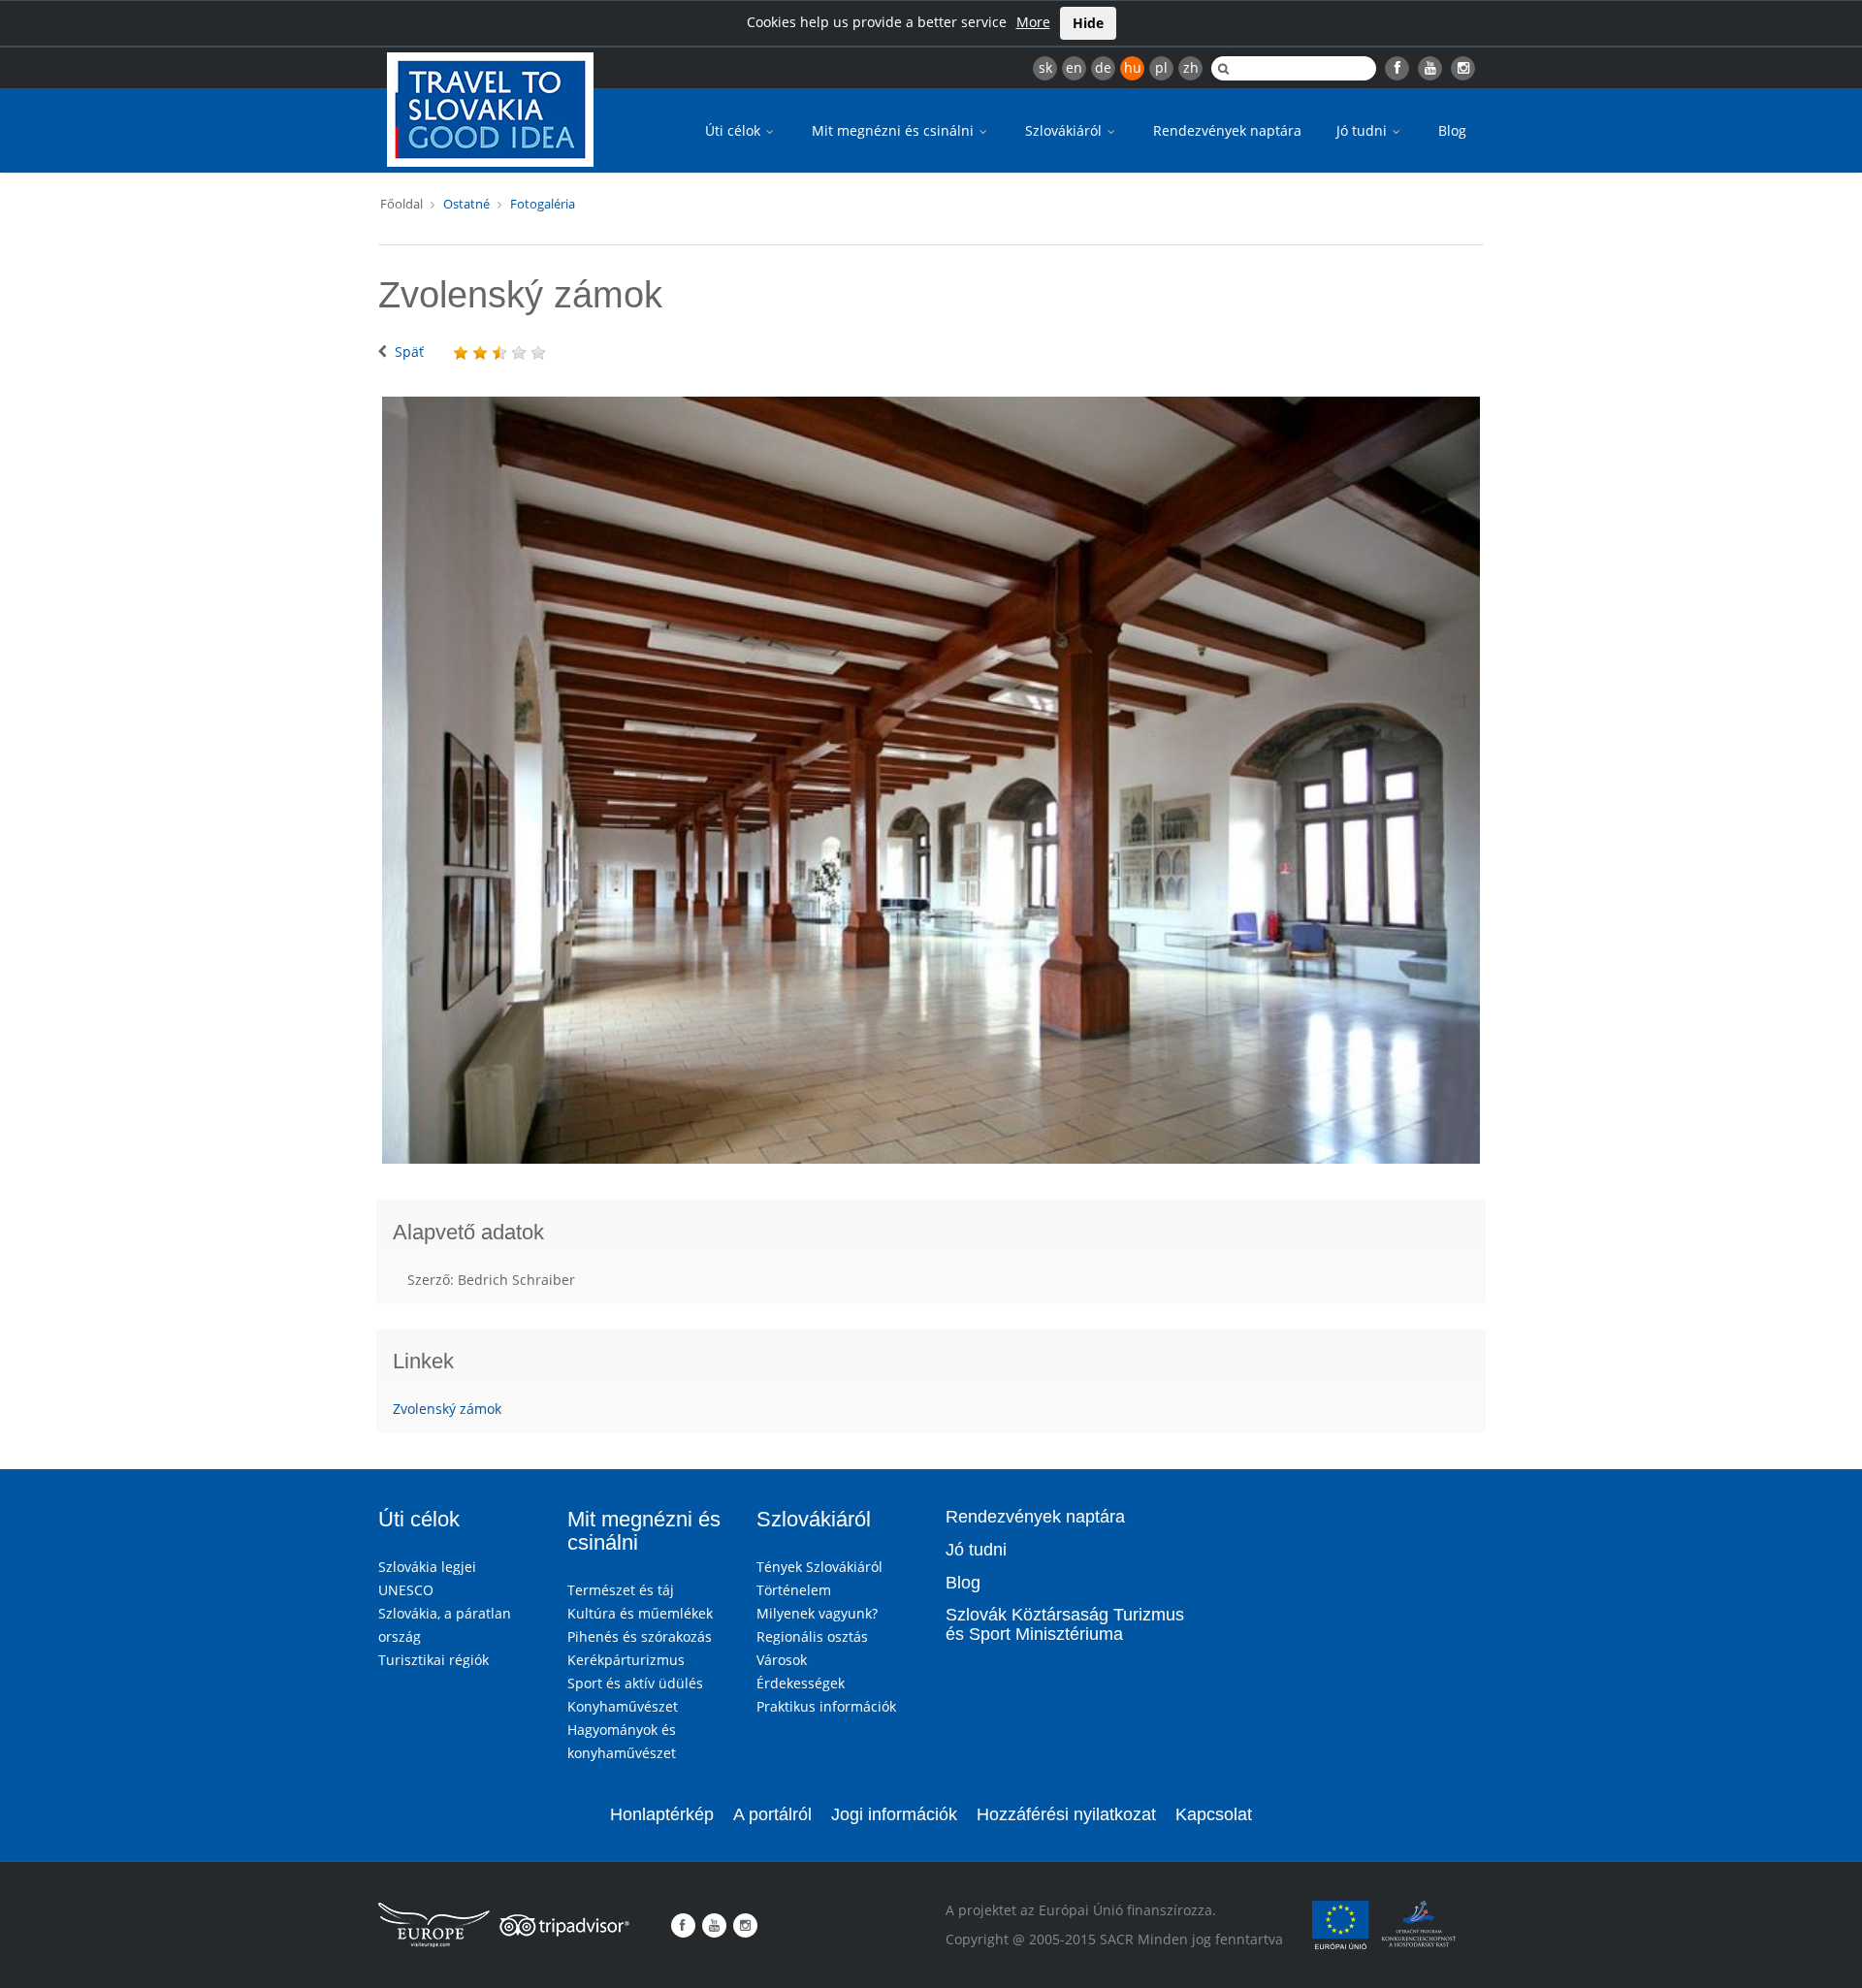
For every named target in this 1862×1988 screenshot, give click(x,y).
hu (1133, 67)
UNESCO (406, 1590)
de (1103, 67)
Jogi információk (894, 1814)
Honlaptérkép (662, 1814)
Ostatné (466, 204)
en (1074, 67)
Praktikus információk (826, 1706)
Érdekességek (801, 1683)
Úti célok (735, 130)
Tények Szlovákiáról (819, 1567)
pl (1161, 67)
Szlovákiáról (1065, 130)
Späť (409, 352)
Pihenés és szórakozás (640, 1636)
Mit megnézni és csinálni (895, 130)
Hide (1088, 23)
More (1033, 22)
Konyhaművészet (623, 1706)
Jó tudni (1364, 130)
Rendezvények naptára (1227, 130)
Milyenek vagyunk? (817, 1613)
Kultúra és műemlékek (640, 1613)
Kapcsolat (1214, 1814)
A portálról (772, 1814)
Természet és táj (621, 1590)
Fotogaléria (543, 204)
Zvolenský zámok (447, 1409)
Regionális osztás (812, 1636)
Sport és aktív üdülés (635, 1683)
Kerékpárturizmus (626, 1660)
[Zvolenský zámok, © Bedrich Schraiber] (931, 780)
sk (1045, 67)
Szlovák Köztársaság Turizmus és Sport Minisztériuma (1065, 1624)
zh (1191, 67)
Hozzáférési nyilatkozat (1066, 1814)
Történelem (794, 1590)
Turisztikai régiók (433, 1660)
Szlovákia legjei (427, 1567)
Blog (1452, 130)
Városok (782, 1660)
